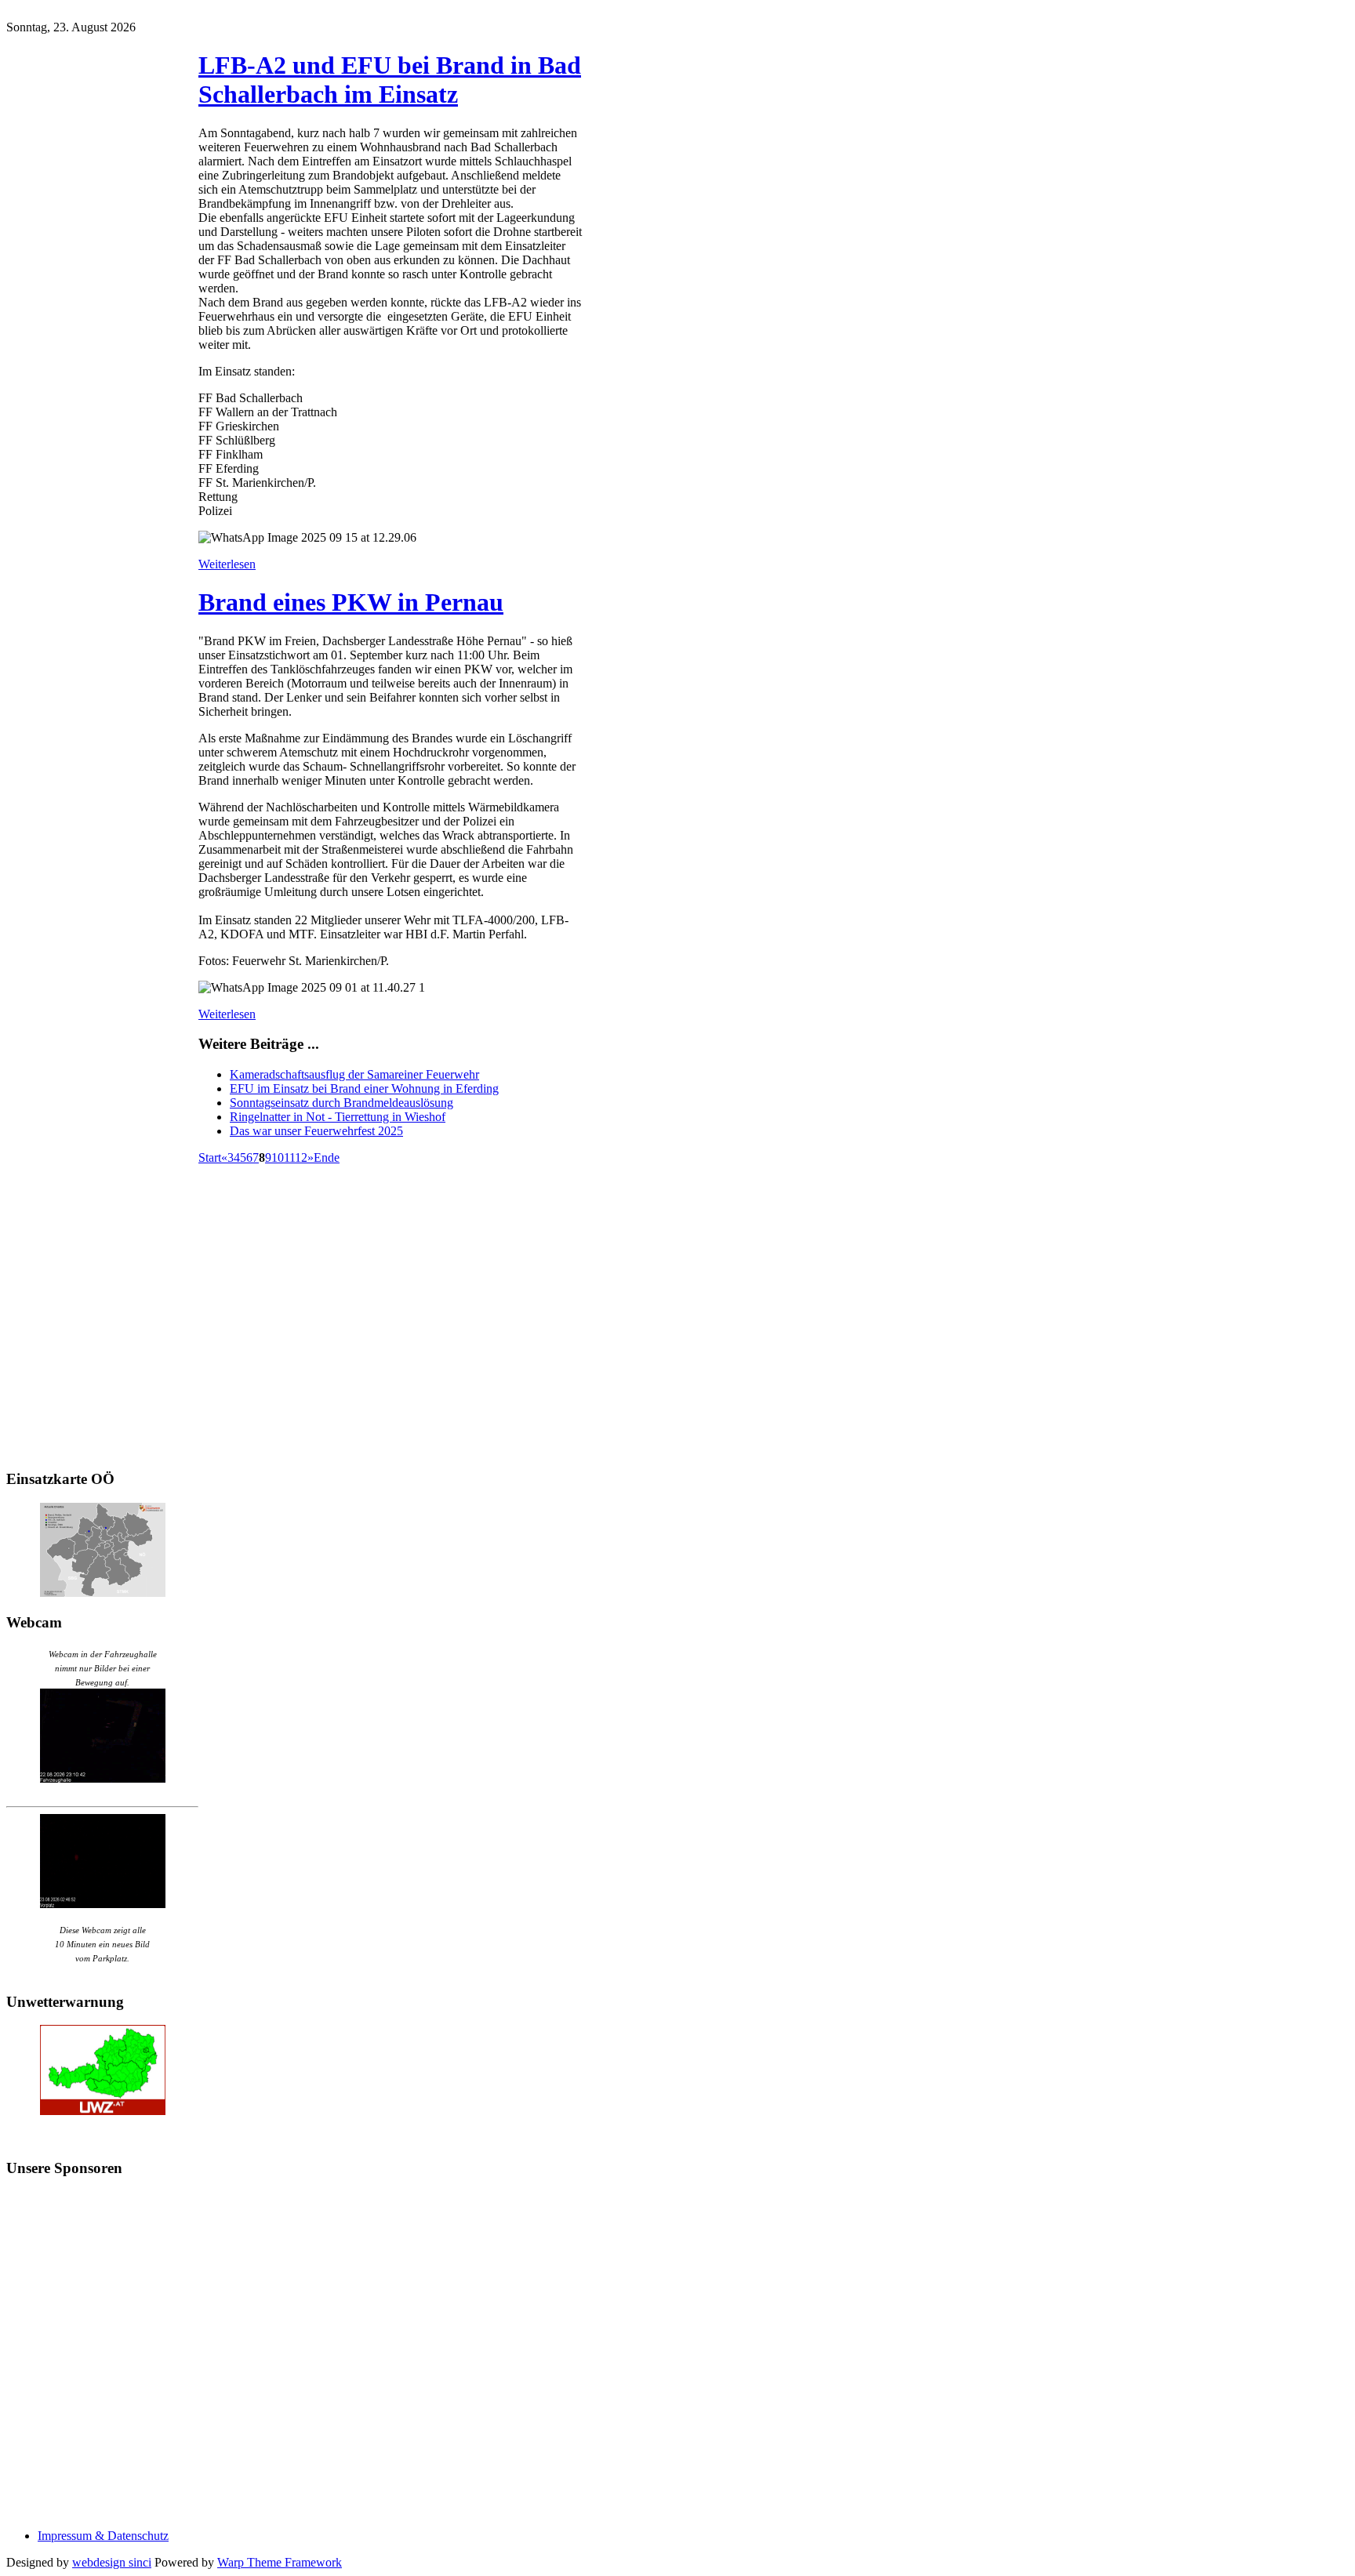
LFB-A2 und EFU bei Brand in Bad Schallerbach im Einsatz (390, 80)
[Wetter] (103, 2111)
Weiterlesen (227, 564)
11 (289, 1157)
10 (278, 1157)
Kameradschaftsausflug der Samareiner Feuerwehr (354, 1074)
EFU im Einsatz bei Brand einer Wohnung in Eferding (364, 1088)
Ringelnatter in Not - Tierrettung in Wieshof (338, 1117)
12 (301, 1157)
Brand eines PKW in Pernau (351, 602)
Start (210, 1157)
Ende (327, 1157)
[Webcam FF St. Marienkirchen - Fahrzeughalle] (103, 1778)
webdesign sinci (112, 2562)
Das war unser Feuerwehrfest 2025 (316, 1131)
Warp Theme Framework (280, 2562)
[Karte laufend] (103, 1593)
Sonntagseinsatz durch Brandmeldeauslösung (341, 1103)
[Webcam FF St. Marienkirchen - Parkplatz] (102, 1861)
